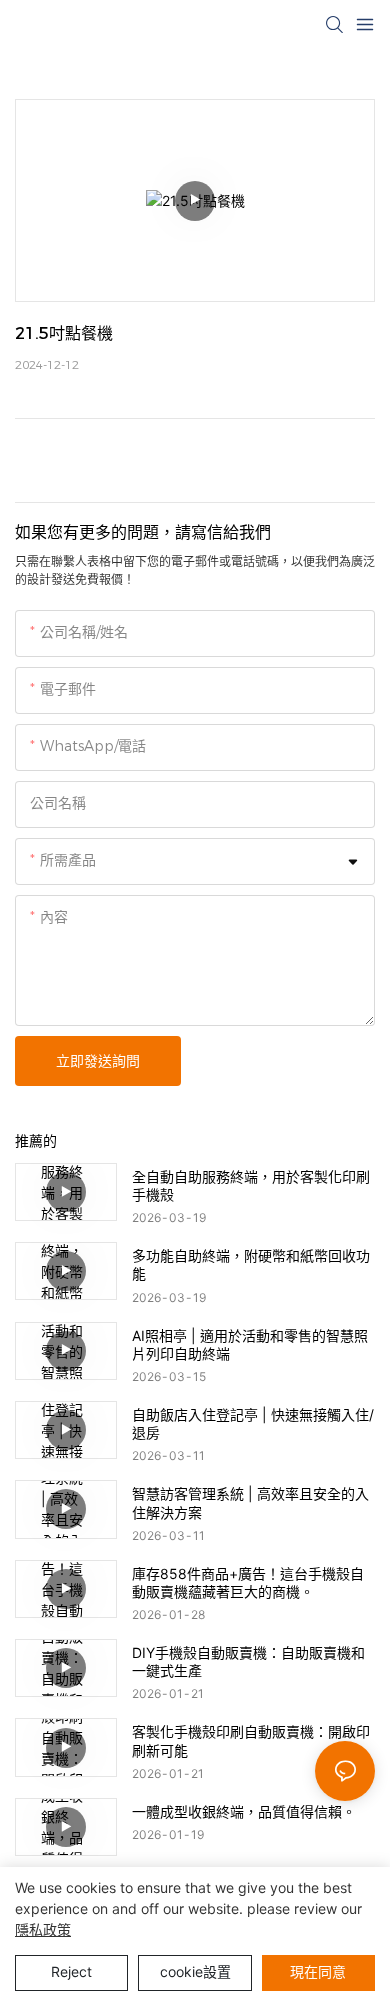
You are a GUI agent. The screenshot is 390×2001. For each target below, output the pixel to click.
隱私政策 (43, 1929)
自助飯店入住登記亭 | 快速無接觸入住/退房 (253, 1423)
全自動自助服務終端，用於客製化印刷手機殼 (251, 1185)
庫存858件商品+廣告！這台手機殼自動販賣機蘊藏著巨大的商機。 (248, 1582)
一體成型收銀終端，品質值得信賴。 (244, 1811)
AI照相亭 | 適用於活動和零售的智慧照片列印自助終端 (250, 1344)
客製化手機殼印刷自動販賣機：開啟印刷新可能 (251, 1740)
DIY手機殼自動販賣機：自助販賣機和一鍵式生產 (248, 1661)
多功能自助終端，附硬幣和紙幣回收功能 (251, 1264)
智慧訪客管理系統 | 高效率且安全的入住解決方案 (250, 1502)
